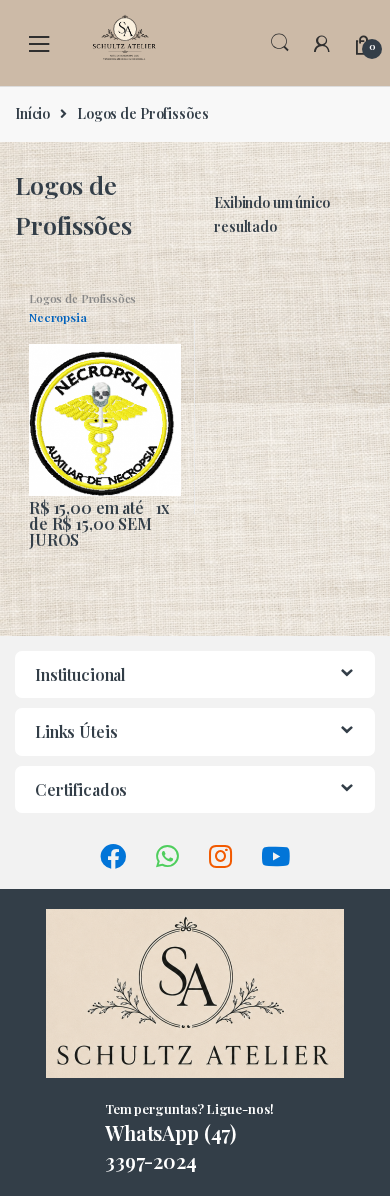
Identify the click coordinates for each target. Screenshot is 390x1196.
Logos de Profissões (82, 298)
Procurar (280, 43)
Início (32, 113)
